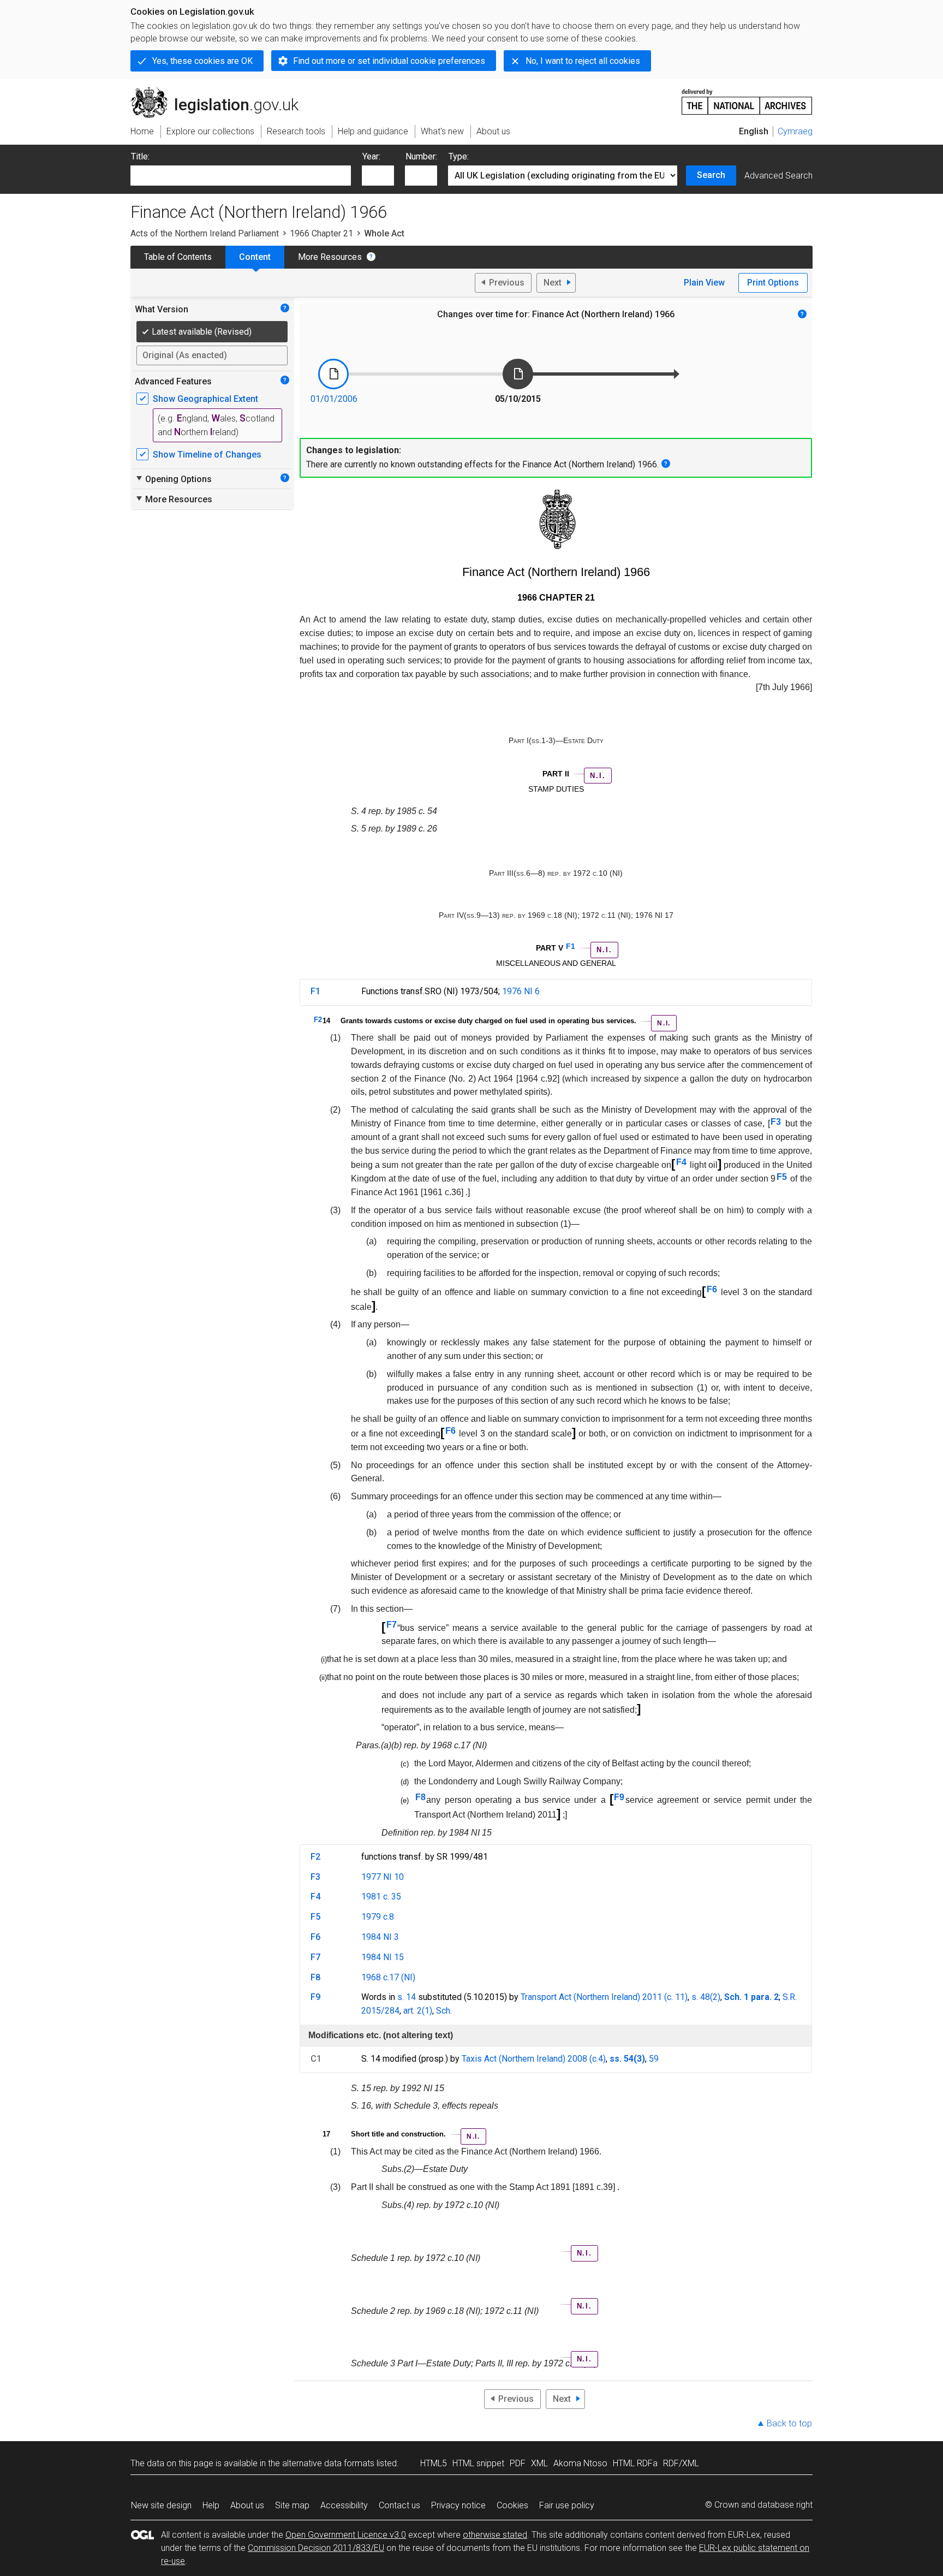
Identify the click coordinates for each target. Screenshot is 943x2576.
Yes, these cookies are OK (202, 61)
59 (654, 2059)
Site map (292, 2505)
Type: (459, 156)
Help (211, 2505)
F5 (782, 1177)
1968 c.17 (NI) (388, 1977)
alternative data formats (328, 2463)
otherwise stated (495, 2535)
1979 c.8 (378, 1917)
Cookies (512, 2505)
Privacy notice (458, 2505)
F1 (571, 946)
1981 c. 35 (381, 1897)
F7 (392, 1625)
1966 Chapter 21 (321, 233)
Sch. (444, 2011)
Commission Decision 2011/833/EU (316, 2548)
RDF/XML (681, 2463)
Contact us (399, 2505)
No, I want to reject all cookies (583, 61)
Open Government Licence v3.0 (346, 2535)
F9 (619, 1797)
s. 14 (407, 1997)
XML (539, 2463)
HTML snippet (478, 2463)
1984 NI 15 (383, 1957)
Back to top (789, 2423)
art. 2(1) (418, 2011)
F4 (681, 1162)
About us (247, 2505)
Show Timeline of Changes (207, 455)
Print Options (773, 283)
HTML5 (434, 2463)
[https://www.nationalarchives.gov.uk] (747, 97)
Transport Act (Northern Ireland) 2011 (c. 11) (604, 1997)
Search (711, 175)
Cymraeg (795, 131)
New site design (161, 2505)
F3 (776, 1122)
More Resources (330, 257)
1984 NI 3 (380, 1937)
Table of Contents (178, 257)
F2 (318, 1020)
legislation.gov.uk (221, 91)
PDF (518, 2463)
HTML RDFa (635, 2463)
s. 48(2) (706, 1997)
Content (255, 257)
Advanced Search (778, 176)
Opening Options (173, 479)
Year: (371, 156)
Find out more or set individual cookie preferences (389, 61)
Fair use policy (567, 2505)
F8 (420, 1797)
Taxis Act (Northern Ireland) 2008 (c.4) (534, 2059)
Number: (421, 156)
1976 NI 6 (521, 991)
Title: (140, 156)
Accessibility (344, 2505)
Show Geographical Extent (205, 399)
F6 (712, 1289)
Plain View (704, 283)
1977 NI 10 (383, 1877)
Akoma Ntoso (580, 2463)
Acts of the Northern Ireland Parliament (205, 233)
